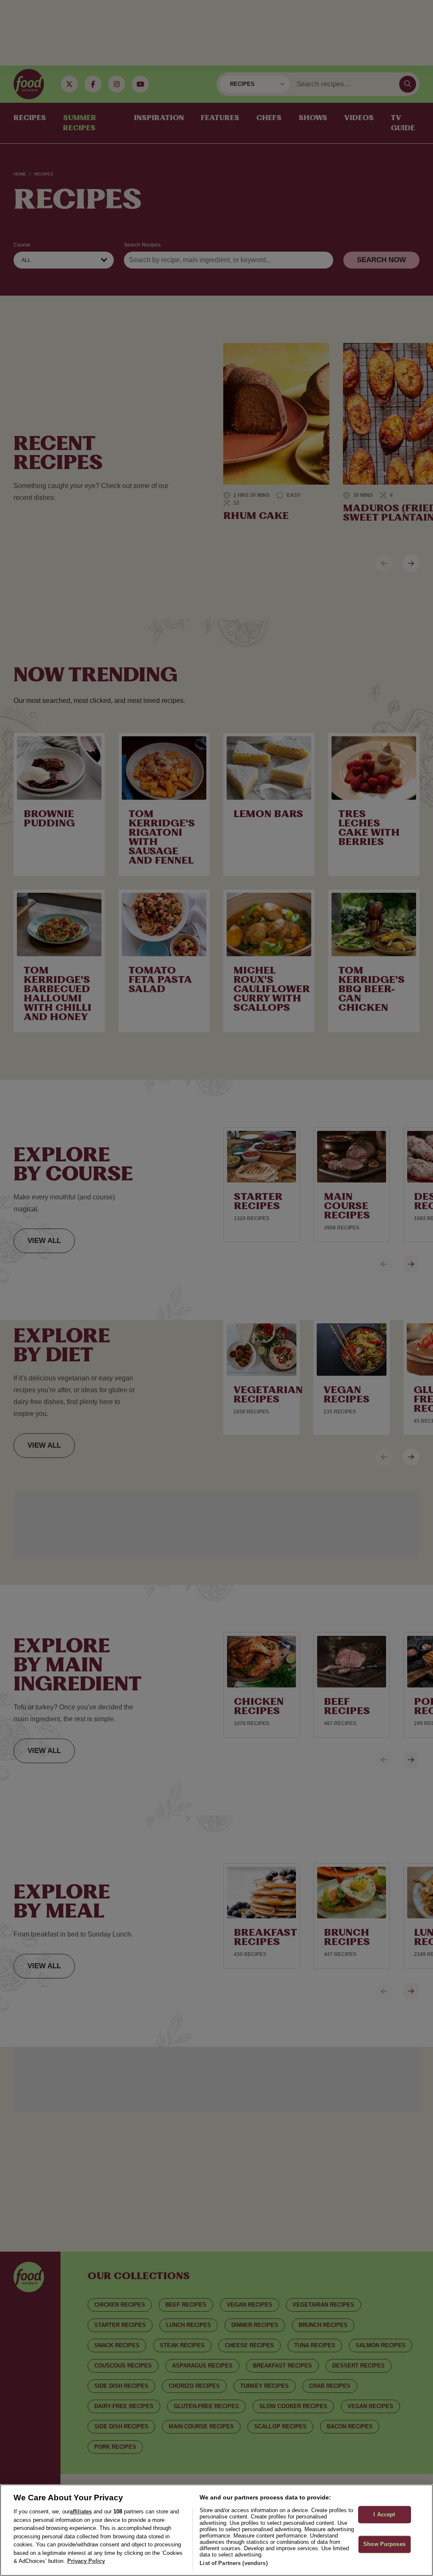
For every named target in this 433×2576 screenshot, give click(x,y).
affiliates (81, 2512)
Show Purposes (384, 2544)
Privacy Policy (86, 2561)
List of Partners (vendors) (233, 2563)
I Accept (384, 2514)
